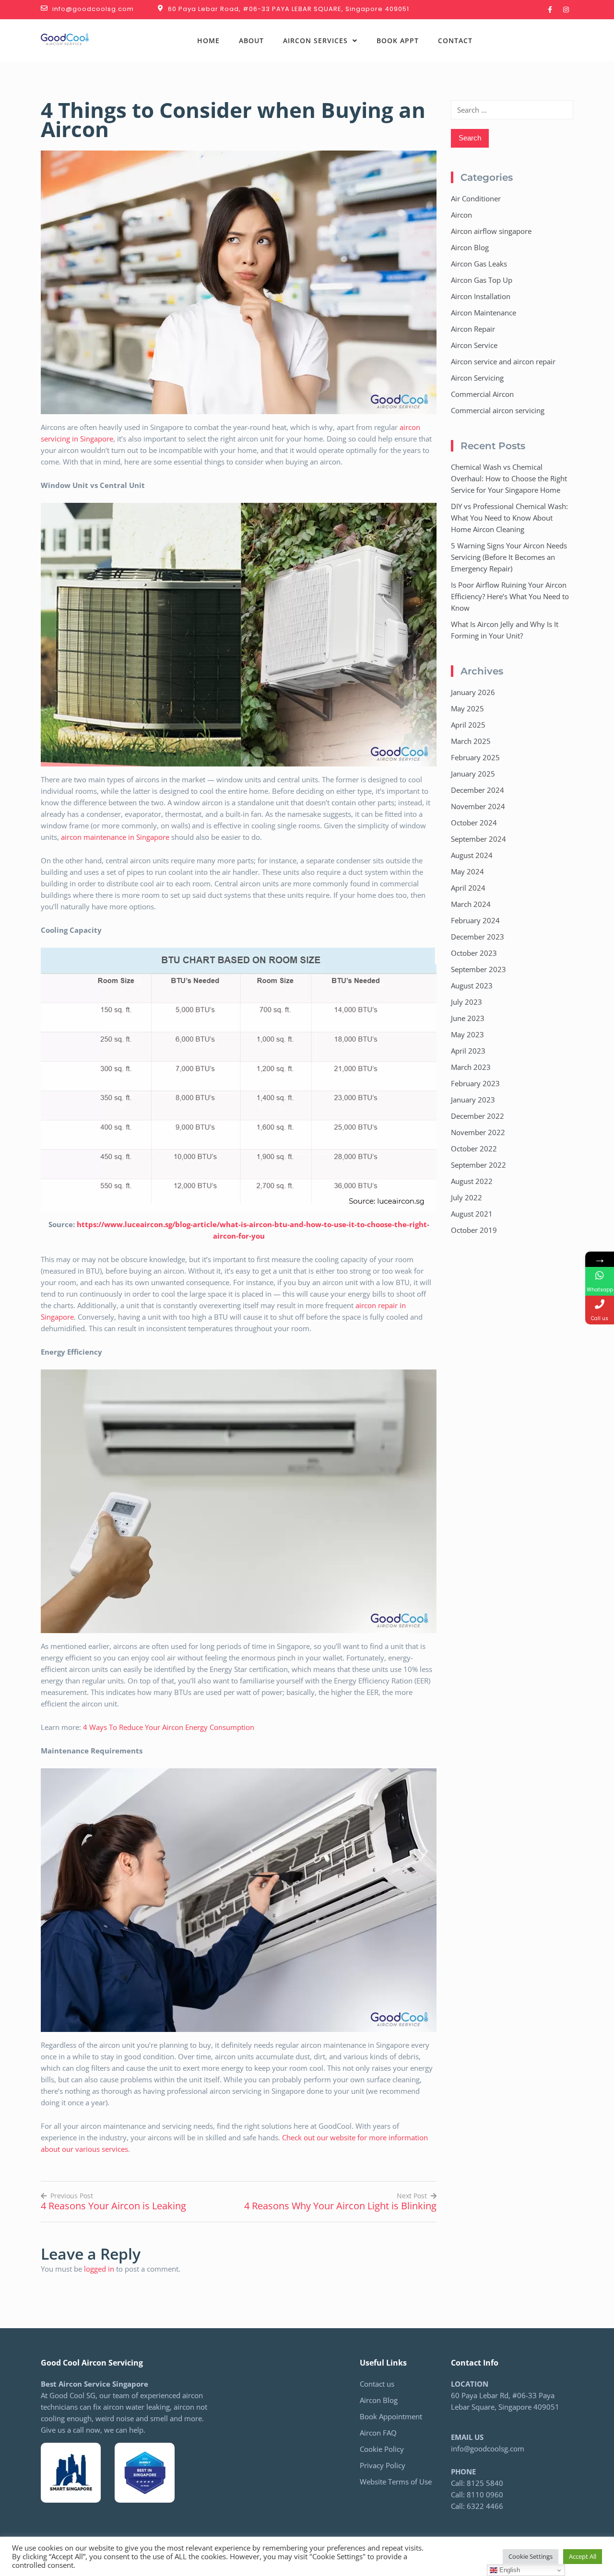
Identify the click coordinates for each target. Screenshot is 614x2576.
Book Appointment (391, 2416)
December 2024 (478, 790)
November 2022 (478, 1132)
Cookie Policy (382, 2449)
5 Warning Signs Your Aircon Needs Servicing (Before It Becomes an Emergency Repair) (509, 557)
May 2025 (467, 708)
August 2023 (472, 986)
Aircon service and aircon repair (503, 361)
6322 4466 (542, 46)
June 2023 (468, 1018)
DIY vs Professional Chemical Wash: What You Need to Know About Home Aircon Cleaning (509, 518)
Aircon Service (474, 345)
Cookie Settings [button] (531, 2556)
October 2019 (474, 1230)
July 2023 (466, 1002)
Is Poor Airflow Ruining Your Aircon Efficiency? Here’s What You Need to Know (510, 596)
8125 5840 (524, 35)
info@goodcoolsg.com (488, 2448)
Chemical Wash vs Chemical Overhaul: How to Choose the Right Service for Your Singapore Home (509, 478)
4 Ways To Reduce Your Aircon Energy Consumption (170, 1727)
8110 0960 (485, 2495)
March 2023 (471, 1067)
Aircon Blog (470, 247)
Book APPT (398, 41)
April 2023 (468, 1051)
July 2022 (466, 1197)
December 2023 (478, 937)
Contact (455, 41)
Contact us (377, 2384)
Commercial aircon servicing (498, 410)
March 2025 (471, 741)
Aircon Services (315, 41)
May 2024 (467, 871)
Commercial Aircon (482, 394)
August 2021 (472, 1214)
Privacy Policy (383, 2465)
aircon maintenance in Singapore (115, 837)
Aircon (461, 215)
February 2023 (475, 1083)
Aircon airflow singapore (491, 231)
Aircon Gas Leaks (479, 264)
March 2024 (471, 904)
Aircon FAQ (378, 2433)
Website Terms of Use (396, 2482)
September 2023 (478, 969)
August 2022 (472, 1181)
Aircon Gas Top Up (482, 280)
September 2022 (478, 1165)
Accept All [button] (583, 2556)
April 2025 (468, 725)
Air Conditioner (476, 198)
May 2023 (467, 1034)
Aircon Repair (473, 329)
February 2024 (475, 920)
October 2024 (474, 823)
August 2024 (472, 855)
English (509, 2570)
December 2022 (478, 1116)
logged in (99, 2269)
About (251, 41)
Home (208, 41)
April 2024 (468, 888)
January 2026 (473, 692)
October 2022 (474, 1149)
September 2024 (478, 839)
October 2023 (474, 953)
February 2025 (475, 757)
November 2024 (478, 806)
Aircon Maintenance (484, 313)
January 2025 (473, 774)
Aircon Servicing (477, 378)
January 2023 (473, 1100)
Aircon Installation (481, 296)
